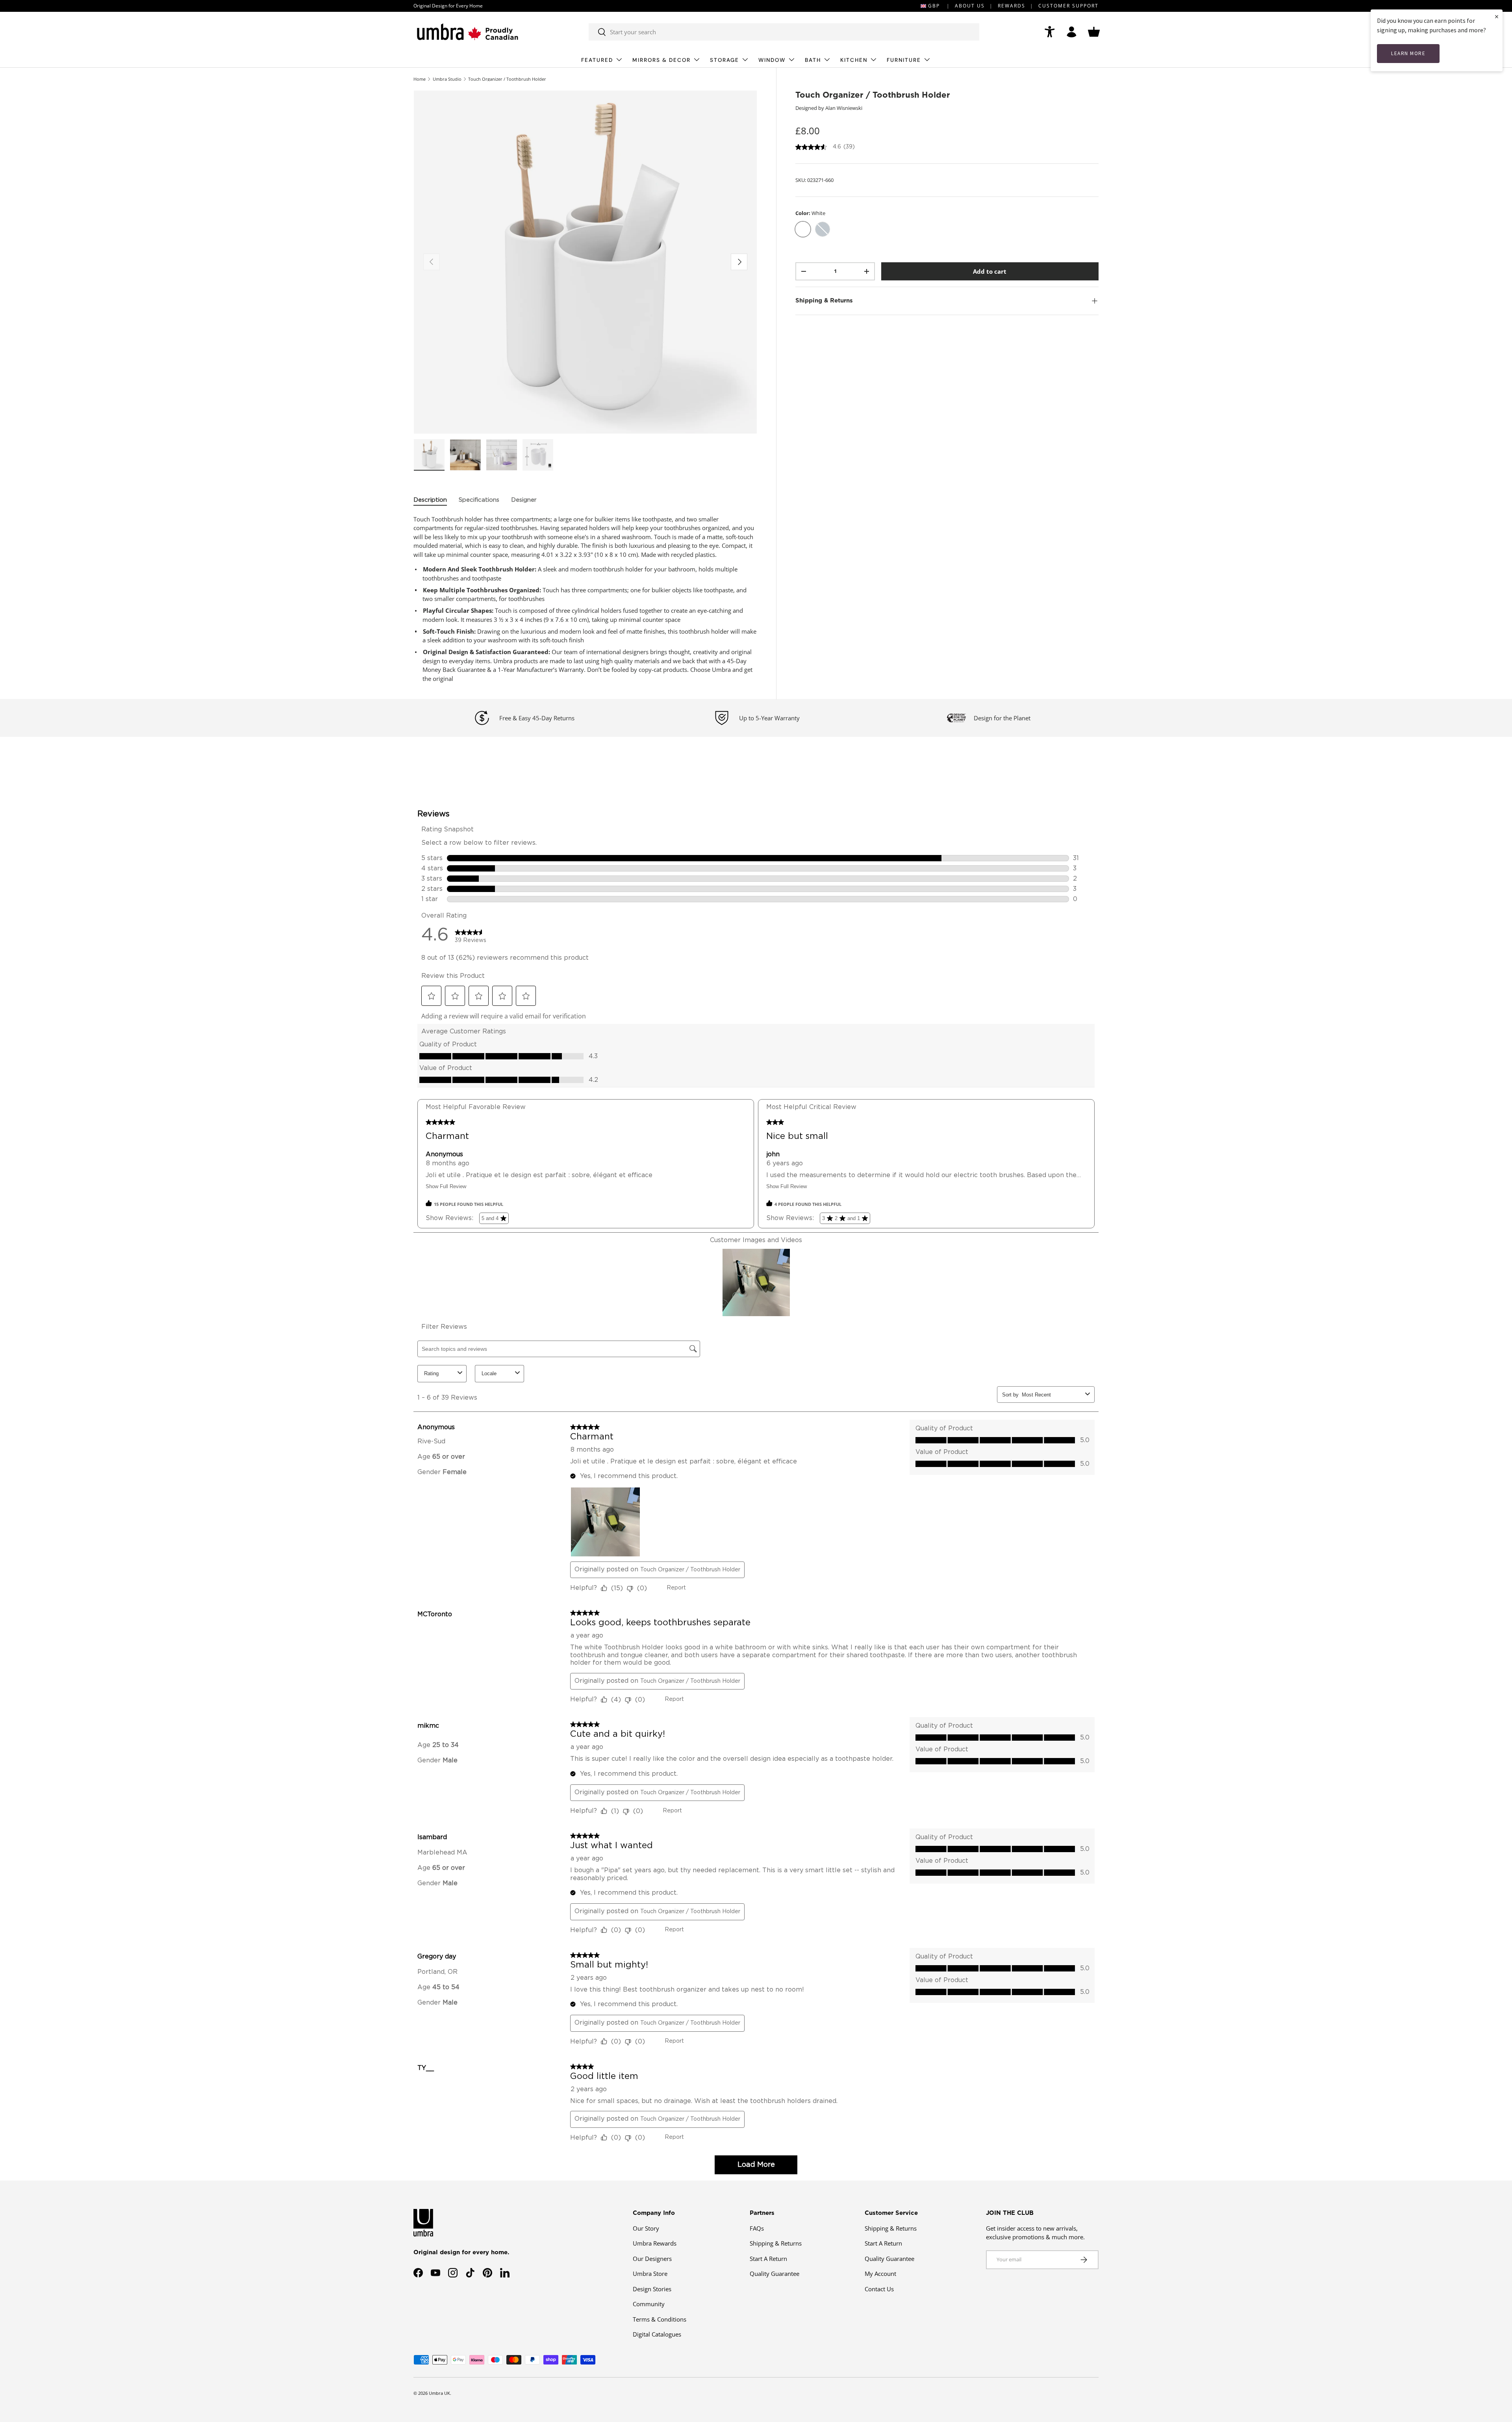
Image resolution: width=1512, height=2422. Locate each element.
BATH (813, 60)
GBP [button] (934, 6)
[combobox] (784, 32)
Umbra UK (439, 2393)
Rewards (1012, 6)
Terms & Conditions (660, 2319)
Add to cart (990, 271)
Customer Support (1068, 6)
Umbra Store (650, 2274)
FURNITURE (904, 60)
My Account (880, 2274)
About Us (970, 6)
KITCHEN (854, 60)
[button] (1094, 32)
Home (420, 79)
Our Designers (652, 2258)
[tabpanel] (585, 599)
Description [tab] (430, 500)
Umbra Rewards (655, 2243)
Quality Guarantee (775, 2274)
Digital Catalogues (657, 2334)
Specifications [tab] (479, 500)
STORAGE (724, 60)
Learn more (1408, 53)
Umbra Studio (447, 79)
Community (649, 2304)
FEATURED (597, 60)
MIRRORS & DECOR (661, 60)
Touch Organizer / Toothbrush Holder (507, 79)
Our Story (646, 2228)
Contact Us (879, 2288)
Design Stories (652, 2288)
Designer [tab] (524, 500)
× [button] (1497, 16)
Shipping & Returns (776, 2243)
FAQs (757, 2228)
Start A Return (768, 2258)
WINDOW (772, 60)
